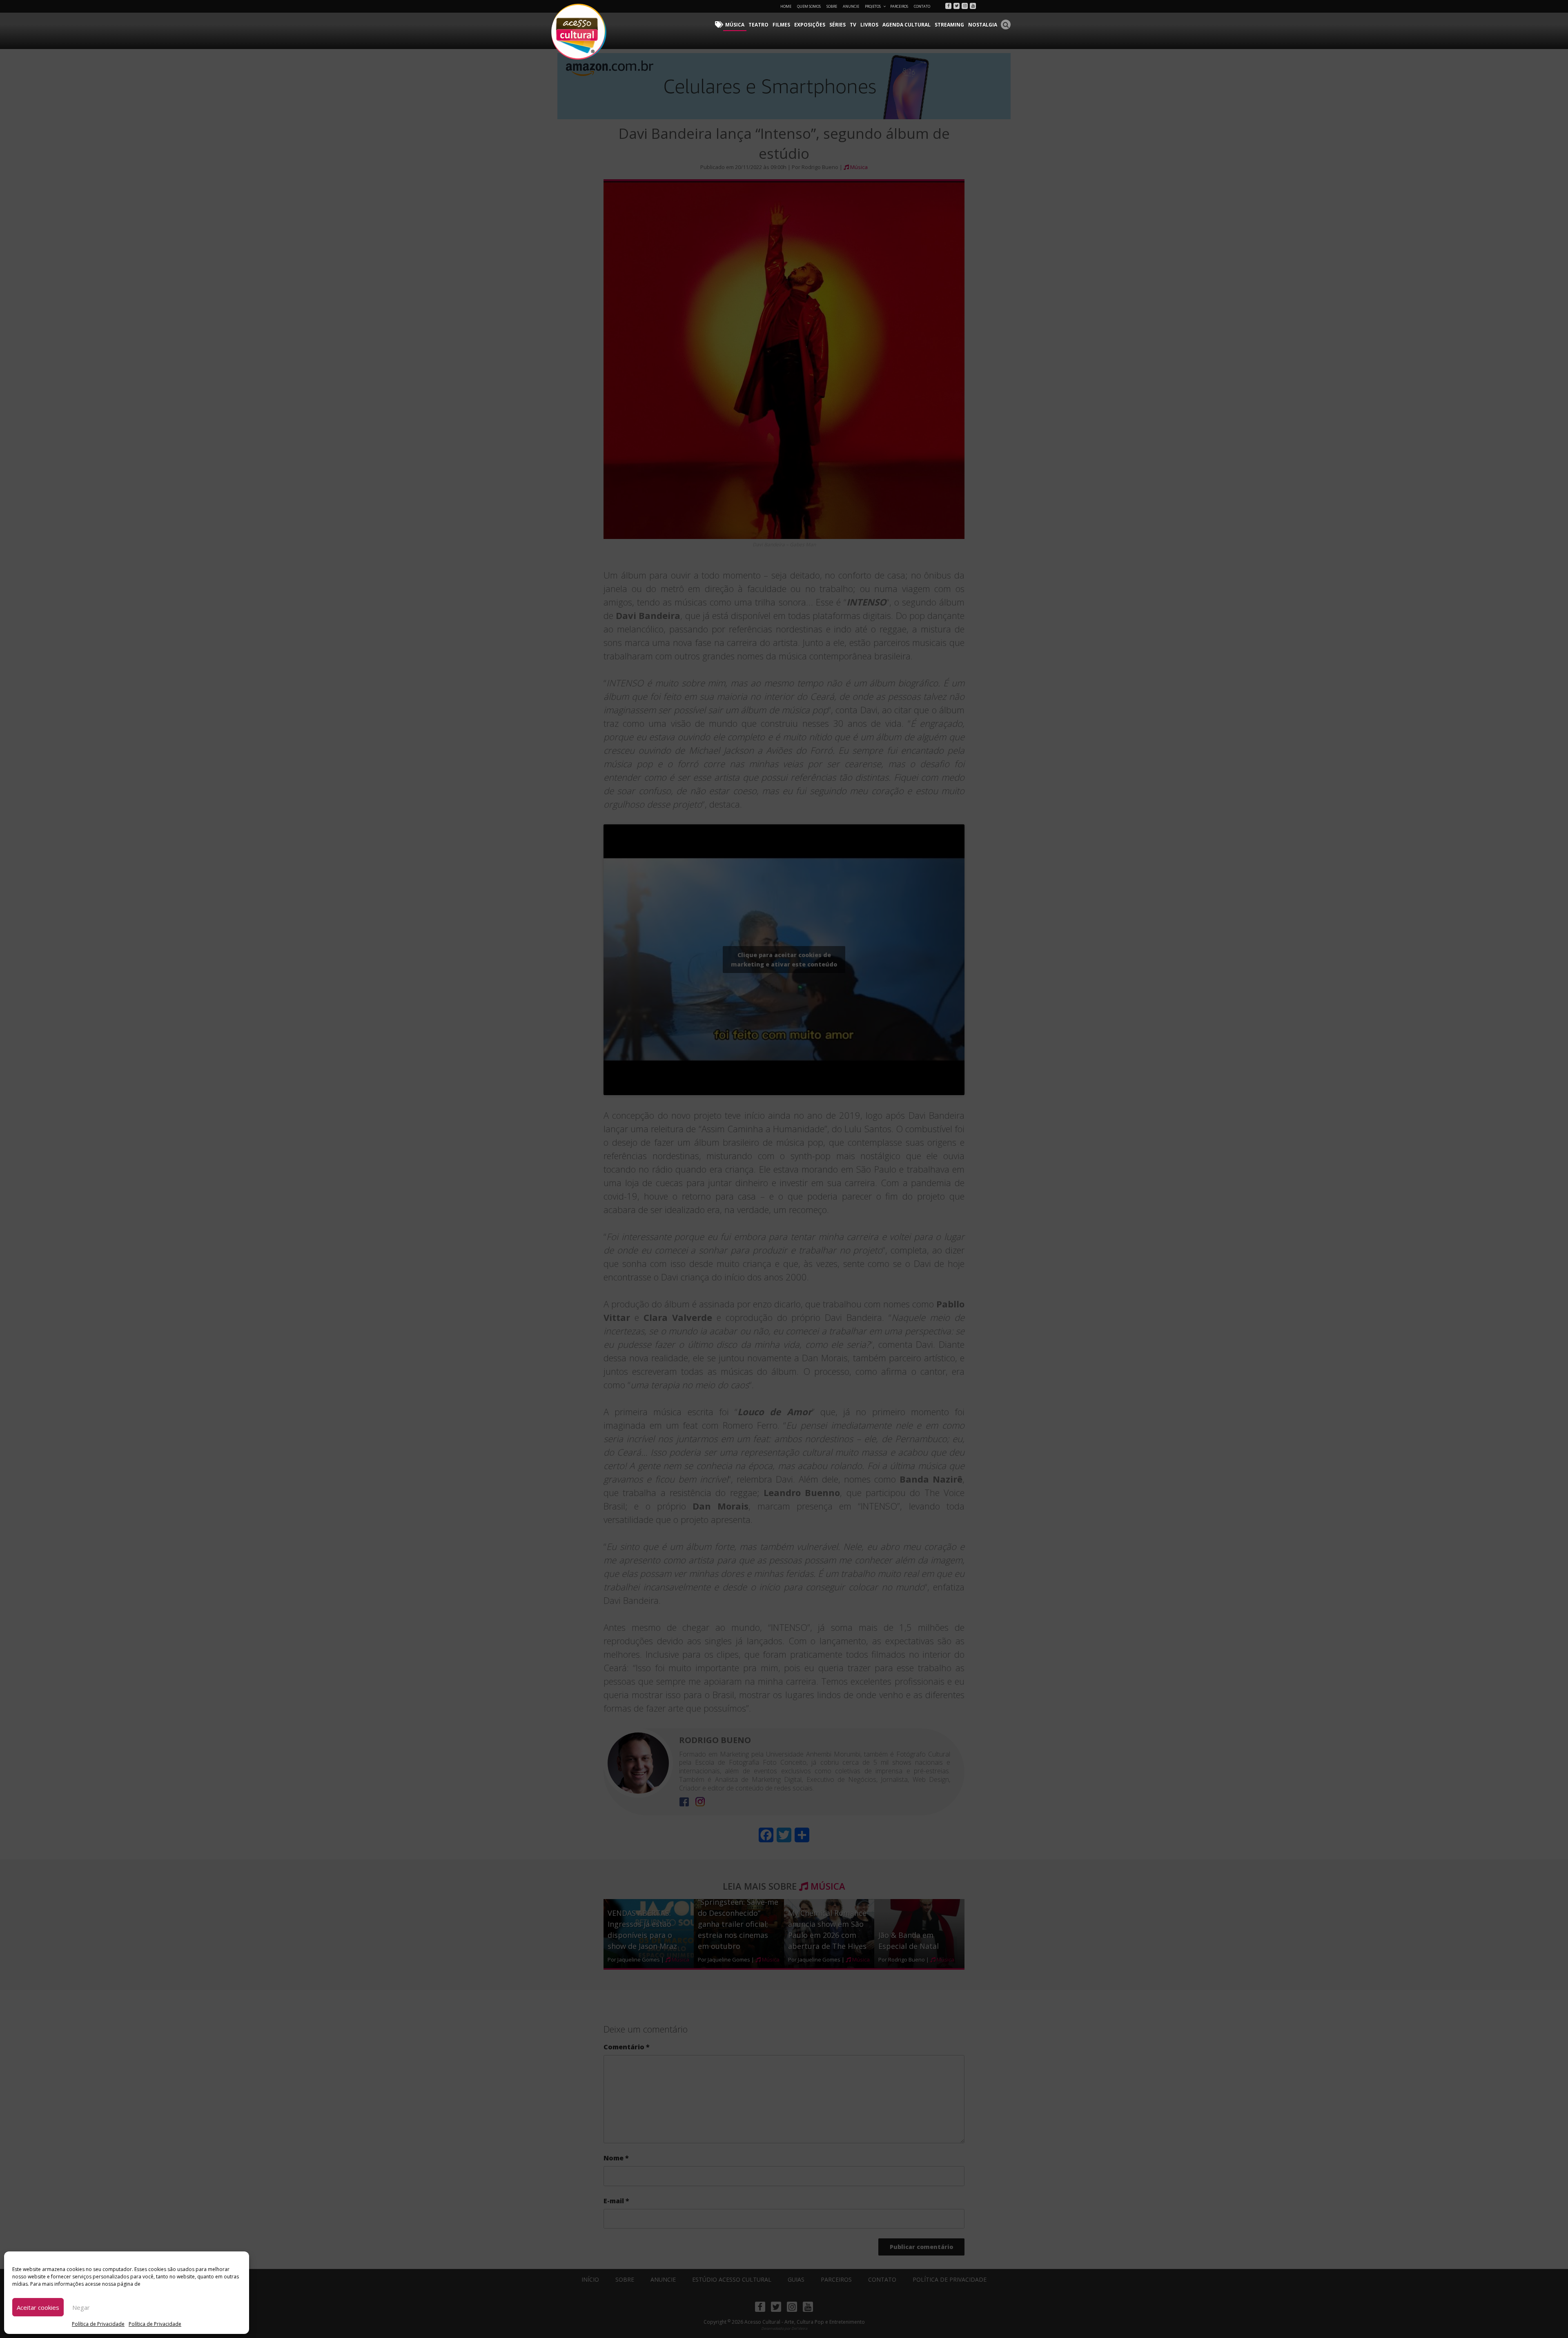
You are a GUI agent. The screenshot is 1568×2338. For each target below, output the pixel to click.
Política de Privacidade (98, 2324)
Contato (922, 6)
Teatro (758, 25)
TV (853, 25)
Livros (869, 25)
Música (735, 25)
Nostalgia (983, 25)
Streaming (949, 25)
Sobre (832, 6)
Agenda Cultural (906, 25)
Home (786, 6)
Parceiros (899, 6)
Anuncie (851, 6)
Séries (837, 25)
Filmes (781, 25)
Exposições (810, 25)
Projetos (873, 6)
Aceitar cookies (38, 2307)
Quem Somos (809, 6)
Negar (81, 2307)
